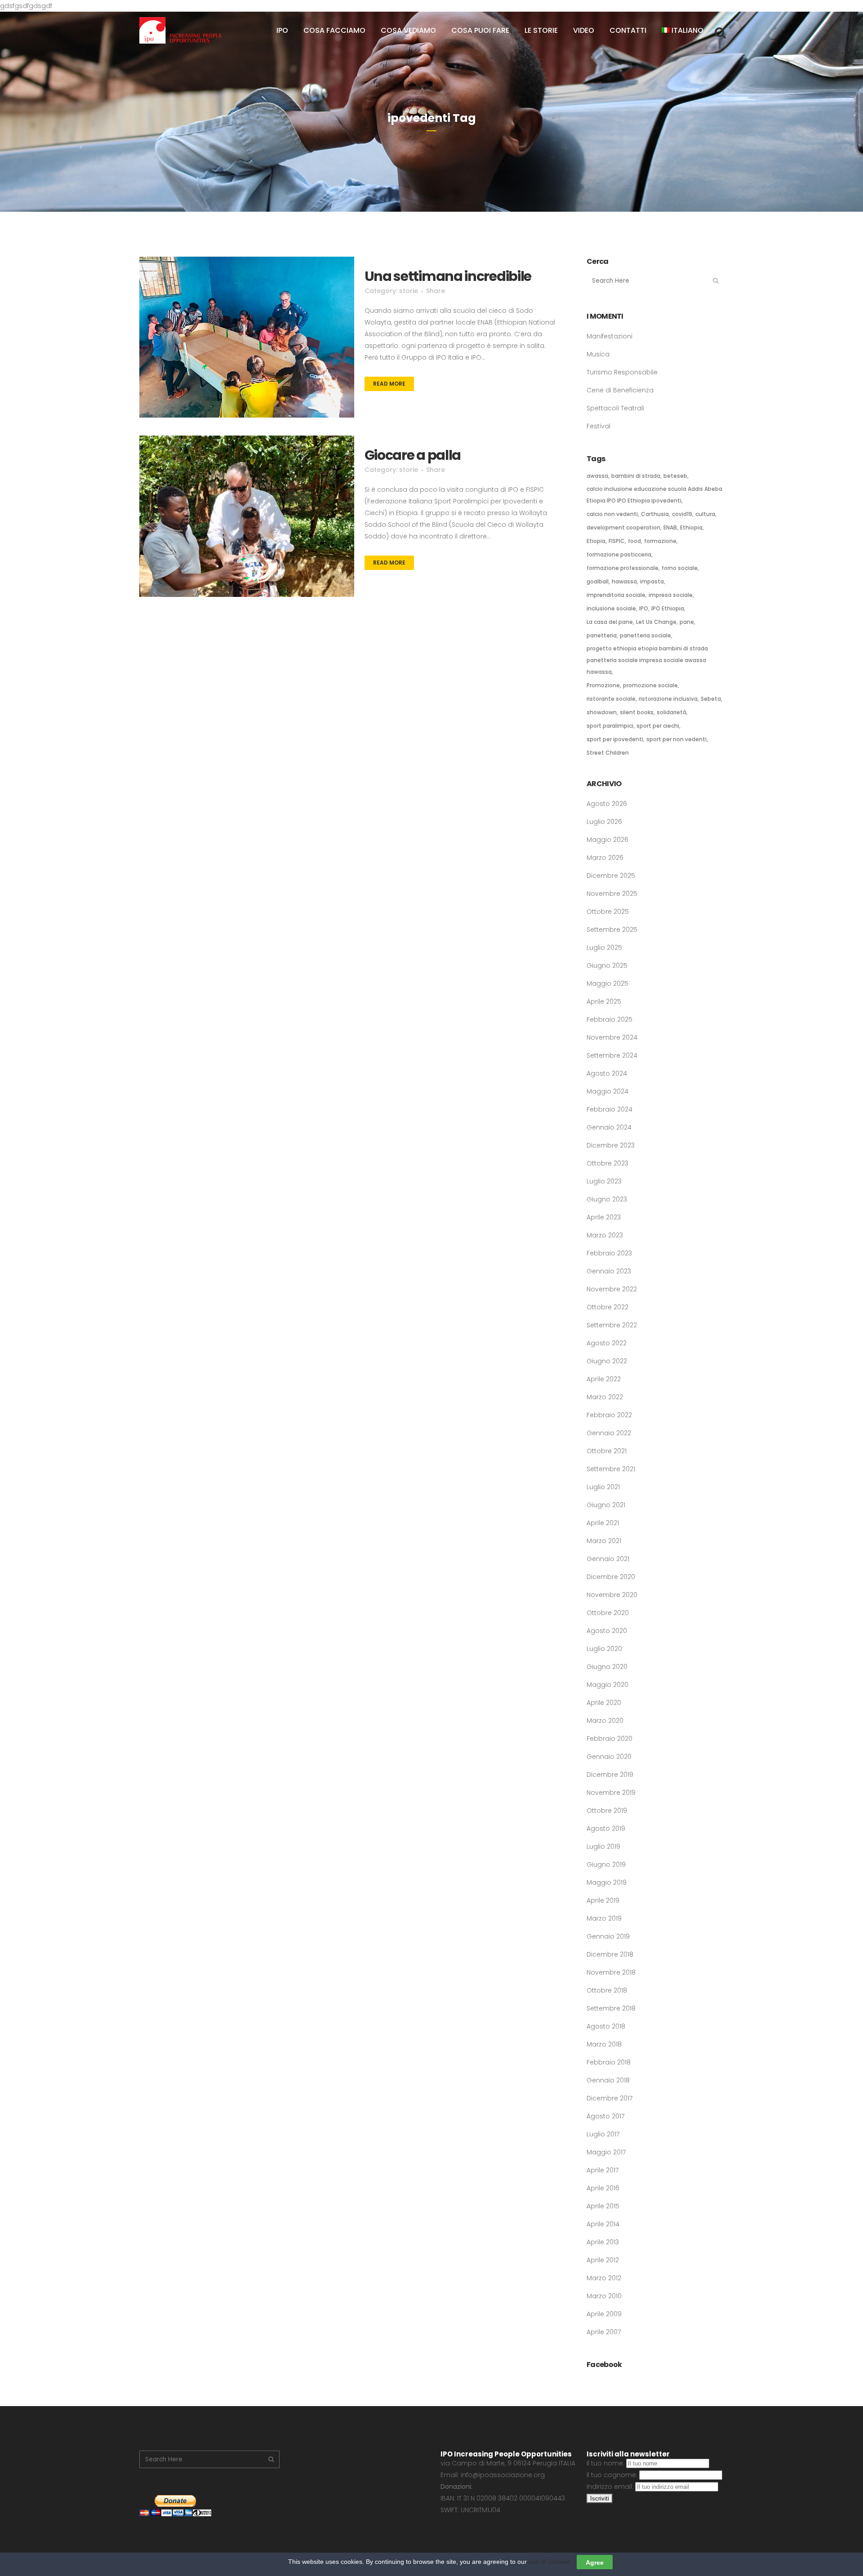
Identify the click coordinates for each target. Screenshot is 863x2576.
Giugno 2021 (606, 1505)
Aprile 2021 (603, 1523)
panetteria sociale (645, 635)
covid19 (682, 514)
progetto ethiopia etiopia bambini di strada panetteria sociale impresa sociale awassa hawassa (647, 660)
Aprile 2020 (604, 1703)
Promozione (603, 685)
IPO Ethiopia (668, 608)
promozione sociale (650, 685)
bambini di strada (636, 476)
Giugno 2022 (607, 1361)
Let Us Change (656, 622)
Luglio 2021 (603, 1487)
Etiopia (596, 541)
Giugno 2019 (606, 1864)
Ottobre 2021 (607, 1451)
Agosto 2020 (607, 1631)
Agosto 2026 (607, 804)
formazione (660, 541)
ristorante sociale (611, 699)
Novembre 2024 (612, 1037)
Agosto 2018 (606, 2026)
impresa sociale (671, 595)
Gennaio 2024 (609, 1127)
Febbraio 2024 (609, 1109)
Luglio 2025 (604, 948)
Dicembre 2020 (611, 1577)
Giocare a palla (413, 455)
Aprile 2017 (603, 2170)
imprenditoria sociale (616, 595)
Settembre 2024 (612, 1055)
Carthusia (655, 514)
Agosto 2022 (607, 1343)
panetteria (602, 635)
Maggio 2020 (607, 1685)
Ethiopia (691, 527)
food (634, 541)
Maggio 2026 (607, 840)
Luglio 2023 (604, 1181)
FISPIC (617, 541)
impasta (652, 581)
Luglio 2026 (604, 822)
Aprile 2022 (604, 1379)
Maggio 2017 (606, 2152)
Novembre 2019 (611, 1793)
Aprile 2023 (604, 1217)
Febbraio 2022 (609, 1415)
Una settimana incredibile (448, 276)
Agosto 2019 (606, 1829)
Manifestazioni (609, 336)
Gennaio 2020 (609, 1757)
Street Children (608, 753)
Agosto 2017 (605, 2116)
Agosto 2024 (607, 1073)
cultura (705, 514)
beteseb (675, 476)
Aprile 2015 (603, 2206)
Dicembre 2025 (611, 876)
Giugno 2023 (607, 1199)
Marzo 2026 (605, 858)
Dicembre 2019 (610, 1775)
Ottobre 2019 (607, 1811)
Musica (598, 354)
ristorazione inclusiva (668, 699)
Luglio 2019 (603, 1846)
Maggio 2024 (607, 1091)
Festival (598, 426)
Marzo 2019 (604, 1918)
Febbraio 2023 (609, 1253)
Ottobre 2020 (608, 1613)
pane (687, 622)
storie (409, 291)
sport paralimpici (610, 726)
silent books (637, 712)
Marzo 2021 (604, 1541)
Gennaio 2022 (609, 1433)
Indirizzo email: (611, 2487)
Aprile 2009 (604, 2314)
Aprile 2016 (603, 2188)
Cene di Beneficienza (620, 390)
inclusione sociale (611, 608)
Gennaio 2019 (608, 1936)
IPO (644, 608)
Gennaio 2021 (608, 1559)
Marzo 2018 (604, 2044)
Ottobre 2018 (607, 1990)
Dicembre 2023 (611, 1145)
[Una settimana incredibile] (247, 337)
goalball (598, 581)
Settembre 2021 (611, 1469)
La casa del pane (610, 622)
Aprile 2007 (604, 2332)
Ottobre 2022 (607, 1307)
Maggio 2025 (607, 983)
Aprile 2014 (603, 2224)
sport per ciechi (658, 726)
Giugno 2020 (607, 1667)
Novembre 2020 (612, 1595)
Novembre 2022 (612, 1289)
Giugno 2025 (607, 965)
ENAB (670, 527)
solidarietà (672, 712)
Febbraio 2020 (609, 1739)
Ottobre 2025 (608, 912)
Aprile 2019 (603, 1900)
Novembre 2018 (611, 1972)
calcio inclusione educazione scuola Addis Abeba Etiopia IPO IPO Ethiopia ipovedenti (654, 495)
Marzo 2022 (605, 1397)
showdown (602, 712)
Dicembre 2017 (609, 2098)
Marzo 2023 (605, 1235)
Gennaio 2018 (608, 2080)
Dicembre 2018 (610, 1954)
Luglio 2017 (603, 2134)
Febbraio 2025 (609, 1019)
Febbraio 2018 (609, 2062)
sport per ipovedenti (615, 739)
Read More (389, 384)
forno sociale (680, 568)
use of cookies (549, 2562)
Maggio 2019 (607, 1882)
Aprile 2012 (603, 2260)
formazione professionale (623, 568)
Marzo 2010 (604, 2296)
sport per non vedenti (676, 739)
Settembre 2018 (611, 2008)
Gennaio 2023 (609, 1271)
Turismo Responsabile (622, 372)
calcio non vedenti (612, 514)
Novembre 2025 (612, 894)
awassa (597, 476)
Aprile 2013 (603, 2242)
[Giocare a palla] (247, 516)
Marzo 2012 (604, 2278)
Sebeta (711, 699)
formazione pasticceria (619, 554)
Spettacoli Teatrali (615, 408)
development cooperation (623, 527)
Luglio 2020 (604, 1649)
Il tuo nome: (606, 2463)
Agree (595, 2562)
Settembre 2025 (612, 930)
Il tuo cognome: (613, 2475)
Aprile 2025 (604, 1001)
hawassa (624, 581)
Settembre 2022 (612, 1325)
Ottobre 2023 (607, 1163)
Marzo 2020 (605, 1721)
